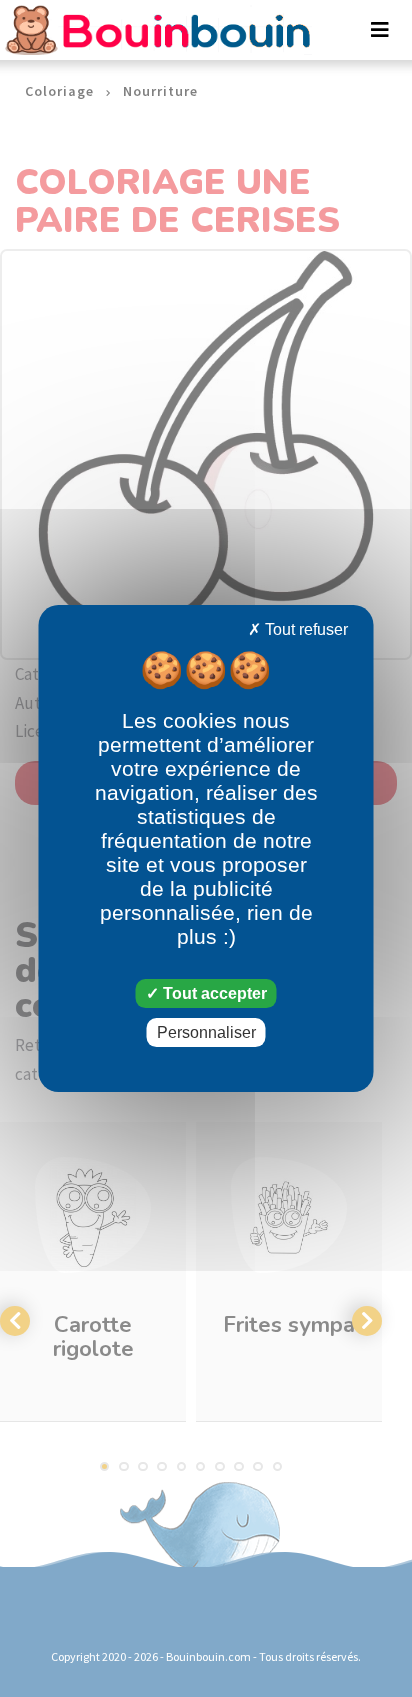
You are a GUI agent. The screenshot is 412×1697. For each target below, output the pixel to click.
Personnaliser (206, 1032)
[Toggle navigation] (380, 30)
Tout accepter (213, 993)
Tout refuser (304, 629)
